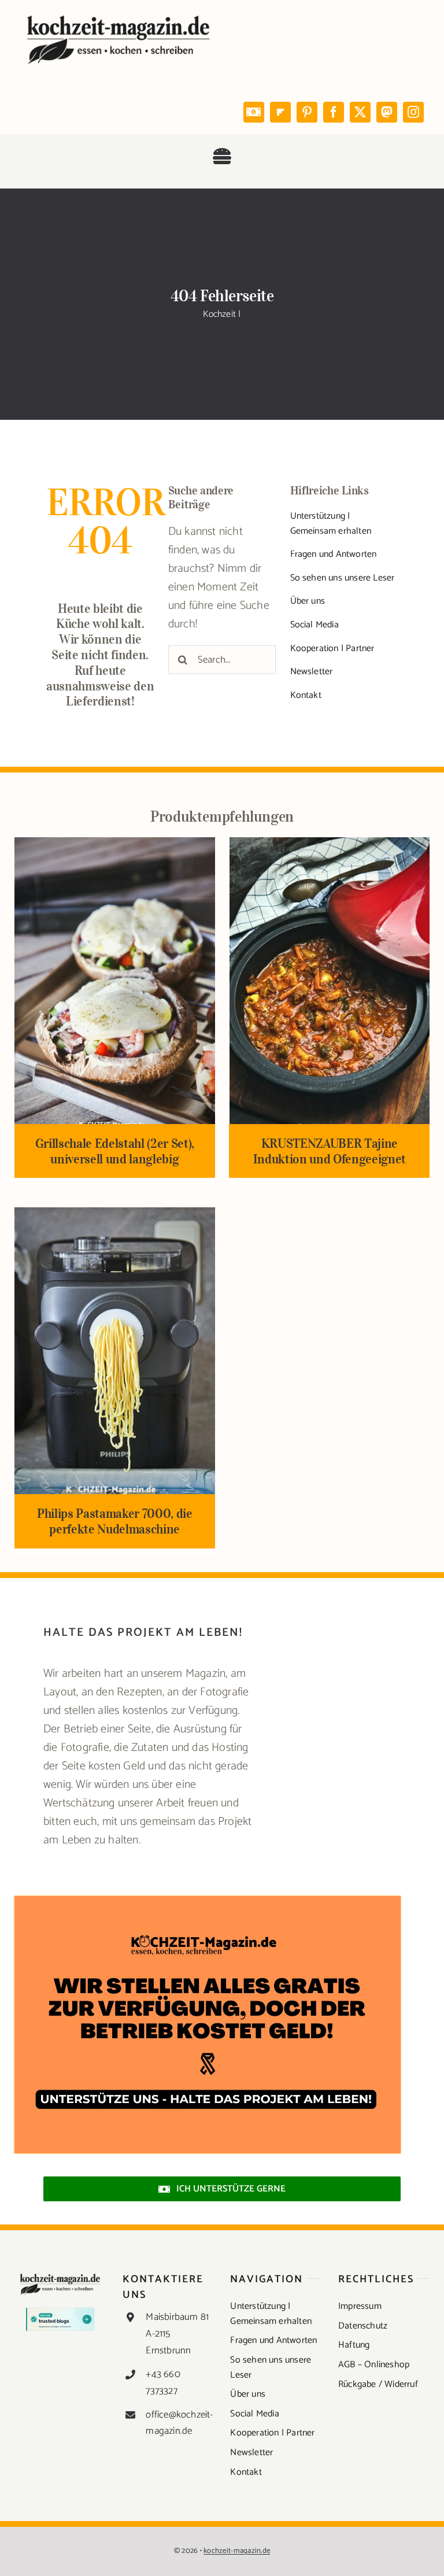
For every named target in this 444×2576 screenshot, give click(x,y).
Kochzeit (219, 314)
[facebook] (334, 112)
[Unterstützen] (150, 1737)
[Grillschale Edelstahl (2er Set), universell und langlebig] (115, 846)
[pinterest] (307, 112)
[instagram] (413, 112)
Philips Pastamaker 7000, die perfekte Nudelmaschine (115, 1521)
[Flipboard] (280, 112)
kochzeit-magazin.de (237, 2551)
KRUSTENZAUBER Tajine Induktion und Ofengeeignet (330, 1151)
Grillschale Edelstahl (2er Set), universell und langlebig (115, 1151)
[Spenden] (208, 1901)
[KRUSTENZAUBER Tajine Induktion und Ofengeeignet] (330, 846)
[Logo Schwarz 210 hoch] (119, 17)
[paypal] (254, 112)
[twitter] (360, 112)
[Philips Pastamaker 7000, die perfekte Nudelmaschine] (115, 1216)
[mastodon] (387, 112)
